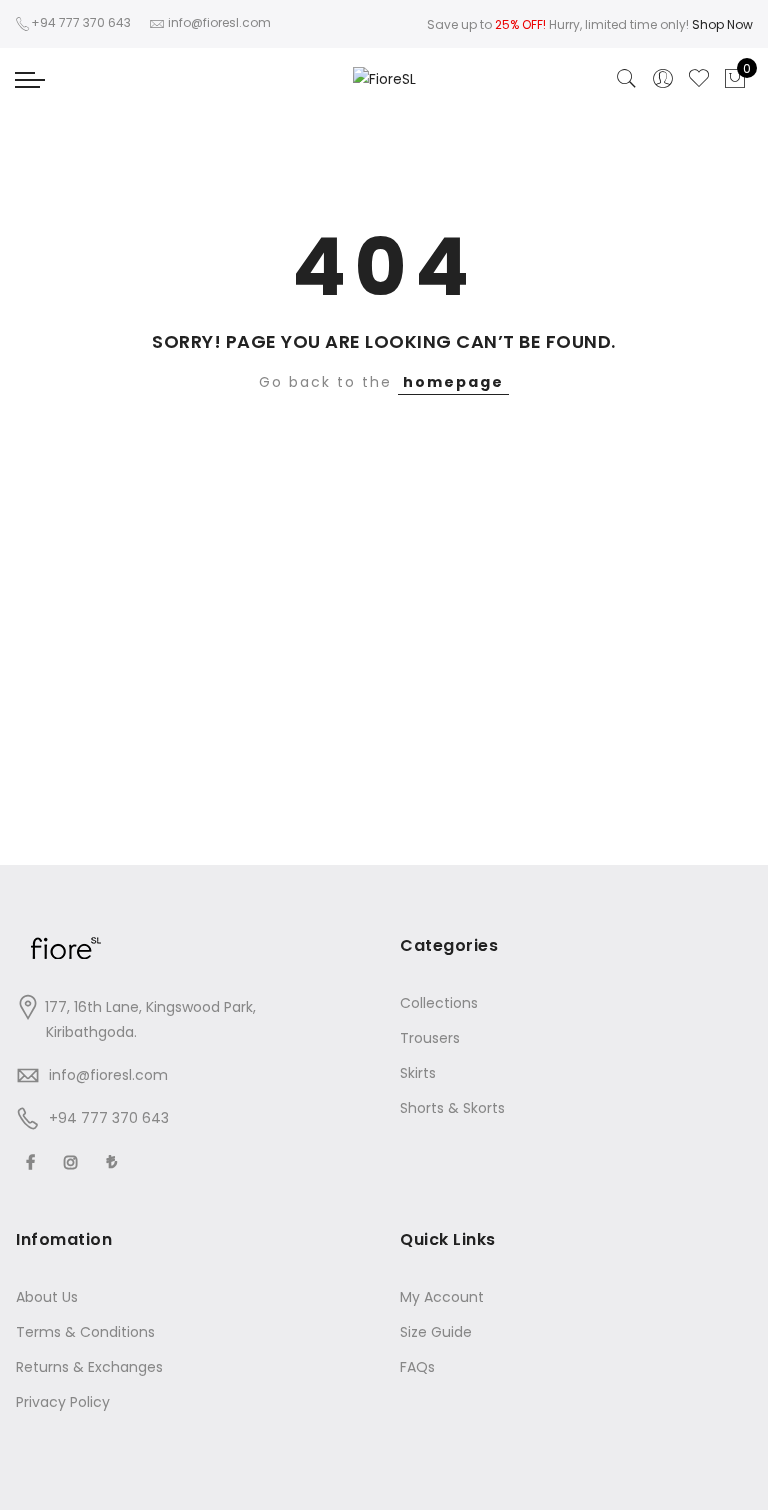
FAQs (417, 1367)
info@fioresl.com (108, 1075)
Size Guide (436, 1332)
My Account (442, 1297)
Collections (439, 1003)
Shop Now (722, 24)
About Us (47, 1297)
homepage (453, 382)
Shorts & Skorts (452, 1108)
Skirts (418, 1073)
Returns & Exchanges (89, 1367)
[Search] (627, 79)
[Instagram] (73, 1161)
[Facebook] (33, 1161)
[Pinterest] (114, 1161)
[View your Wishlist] (699, 79)
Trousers (430, 1038)
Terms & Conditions (85, 1332)
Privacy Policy (63, 1402)
